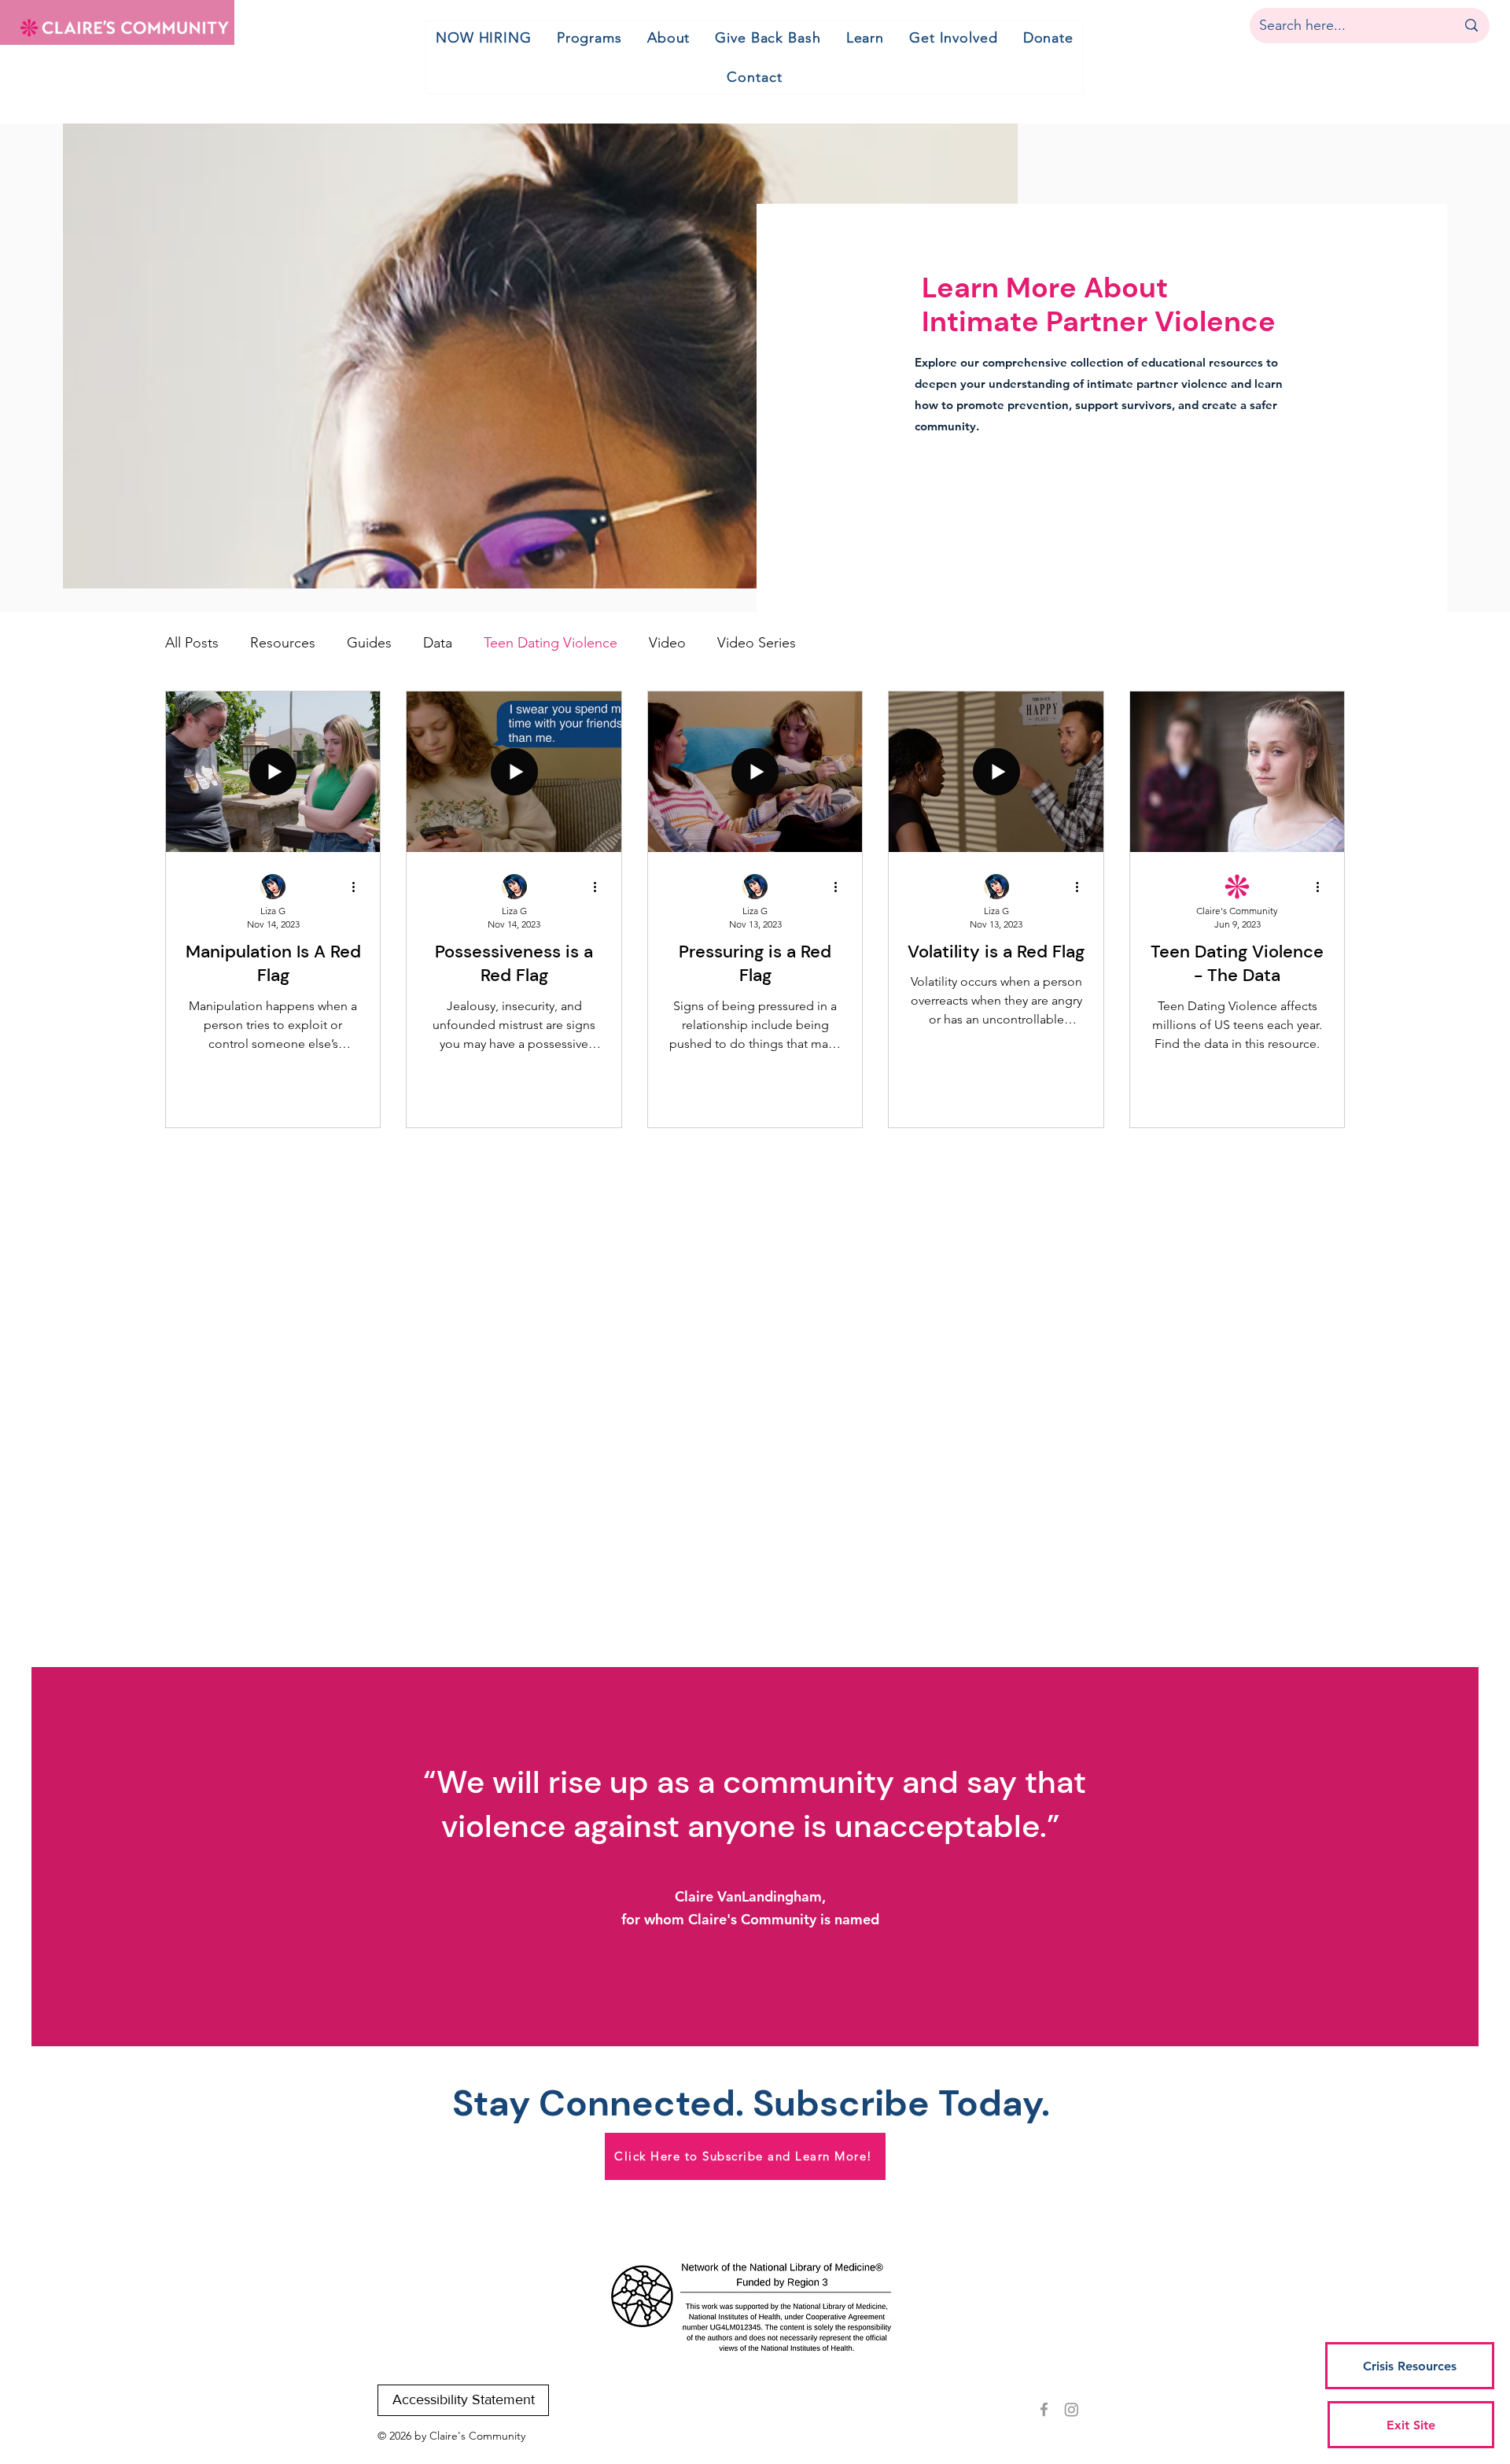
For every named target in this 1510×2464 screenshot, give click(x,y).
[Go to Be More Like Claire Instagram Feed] (1072, 2409)
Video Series (757, 643)
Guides (369, 643)
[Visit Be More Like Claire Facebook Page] (1044, 2409)
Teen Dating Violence (551, 643)
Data (438, 643)
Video (667, 643)
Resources (283, 643)
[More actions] (359, 887)
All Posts (192, 643)
